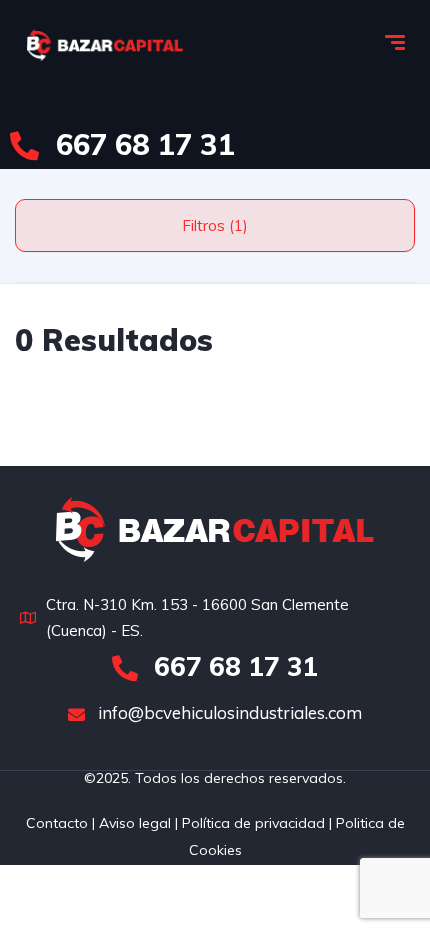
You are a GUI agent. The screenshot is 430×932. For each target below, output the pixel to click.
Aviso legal (133, 823)
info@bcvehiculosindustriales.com (228, 712)
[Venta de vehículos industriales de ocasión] (105, 45)
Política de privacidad (253, 823)
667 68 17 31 (141, 144)
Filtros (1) (215, 225)
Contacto (57, 823)
